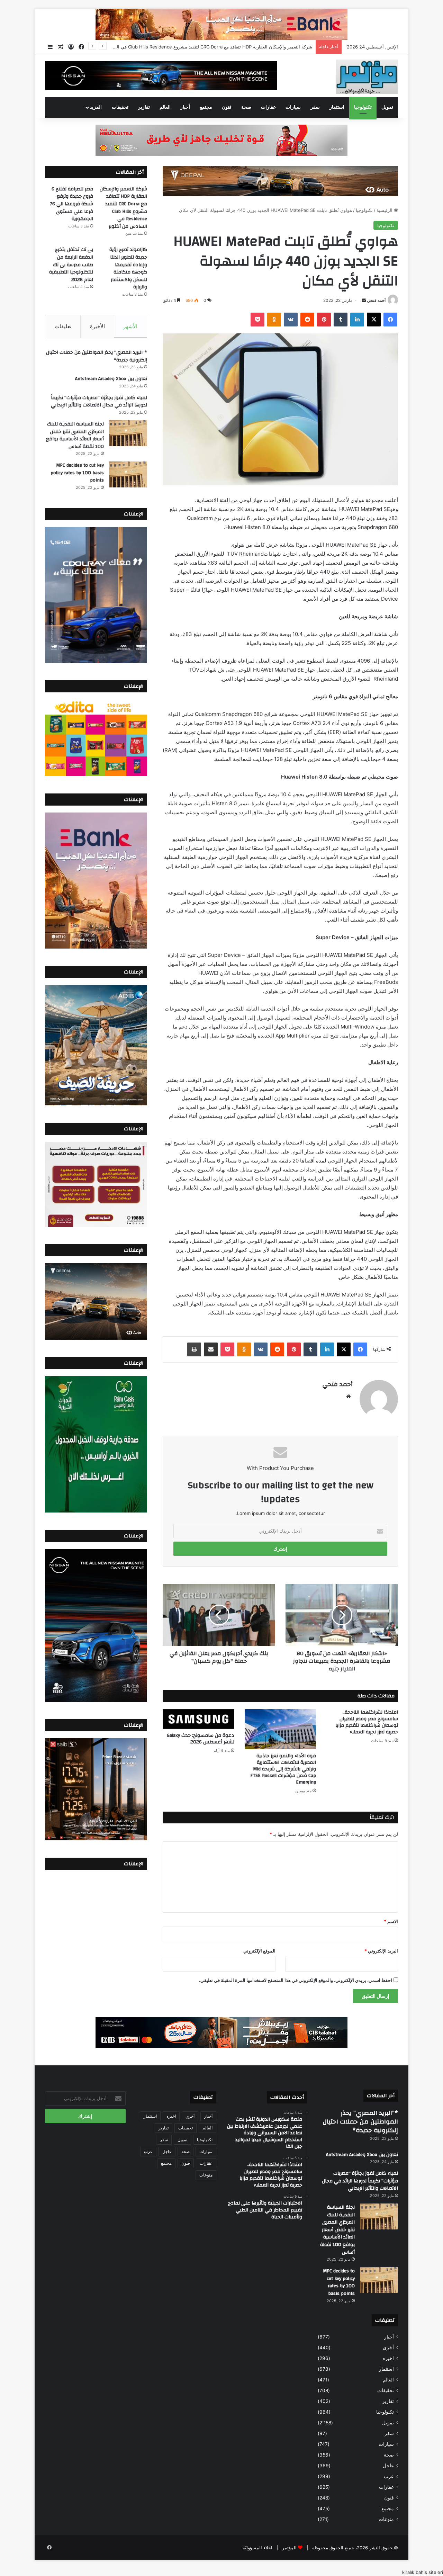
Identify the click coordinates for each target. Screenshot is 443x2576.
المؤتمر (289, 2548)
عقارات (268, 107)
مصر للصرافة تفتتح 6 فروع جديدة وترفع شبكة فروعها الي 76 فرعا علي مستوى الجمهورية (227, 47)
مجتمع (206, 107)
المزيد (96, 107)
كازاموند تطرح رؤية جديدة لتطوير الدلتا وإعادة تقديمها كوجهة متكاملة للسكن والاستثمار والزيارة (128, 268)
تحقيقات (120, 107)
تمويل (387, 107)
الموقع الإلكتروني (259, 1951)
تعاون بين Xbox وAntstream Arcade (111, 379)
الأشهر (130, 326)
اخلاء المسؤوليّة (257, 2548)
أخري (388, 2348)
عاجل (388, 2466)
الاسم (391, 1921)
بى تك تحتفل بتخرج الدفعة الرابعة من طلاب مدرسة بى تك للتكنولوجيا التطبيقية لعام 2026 (71, 264)
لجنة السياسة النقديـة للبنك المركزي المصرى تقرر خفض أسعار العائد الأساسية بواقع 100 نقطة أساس (75, 435)
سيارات (293, 107)
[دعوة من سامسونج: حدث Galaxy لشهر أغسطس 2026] (198, 1719)
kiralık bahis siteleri (423, 2572)
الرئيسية (385, 210)
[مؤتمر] (367, 77)
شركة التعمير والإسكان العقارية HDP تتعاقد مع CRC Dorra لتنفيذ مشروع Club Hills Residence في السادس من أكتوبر (123, 208)
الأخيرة (97, 326)
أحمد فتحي (376, 300)
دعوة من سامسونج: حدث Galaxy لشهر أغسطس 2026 (201, 1739)
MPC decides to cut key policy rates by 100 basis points (77, 473)
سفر (315, 107)
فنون (227, 107)
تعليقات (63, 326)
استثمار (337, 107)
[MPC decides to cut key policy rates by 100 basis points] (128, 474)
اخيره (388, 2358)
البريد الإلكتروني (381, 1951)
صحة (246, 107)
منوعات (386, 2519)
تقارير (144, 107)
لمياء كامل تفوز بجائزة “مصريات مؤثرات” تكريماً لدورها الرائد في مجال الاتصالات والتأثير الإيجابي (99, 402)
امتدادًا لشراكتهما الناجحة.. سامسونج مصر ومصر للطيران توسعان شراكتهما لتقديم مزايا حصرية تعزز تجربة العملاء (367, 1722)
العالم (165, 107)
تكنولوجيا (363, 107)
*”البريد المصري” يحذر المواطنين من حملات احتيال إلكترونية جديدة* (97, 356)
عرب (389, 2476)
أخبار (185, 107)
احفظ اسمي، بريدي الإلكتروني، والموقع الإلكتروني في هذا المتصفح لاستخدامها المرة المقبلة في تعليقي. (296, 1980)
